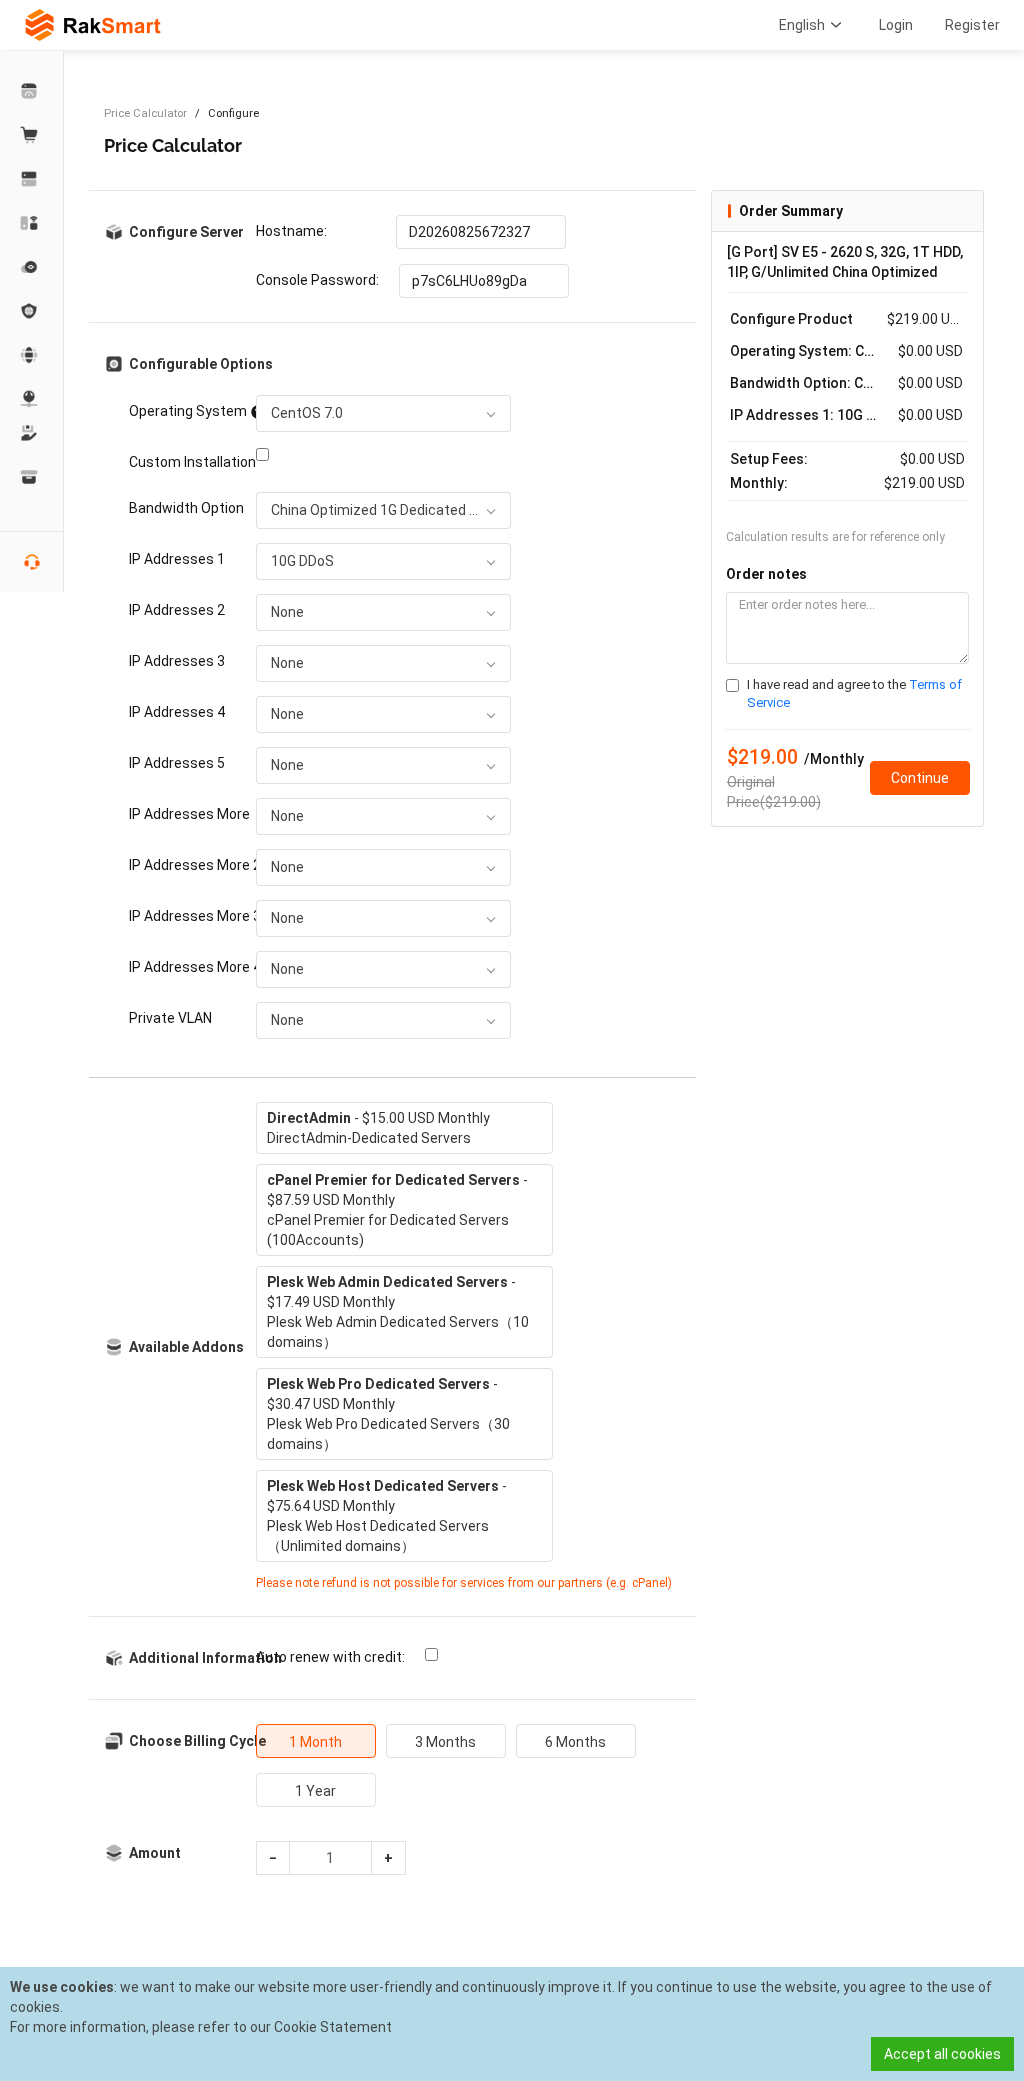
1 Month (315, 1742)
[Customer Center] (32, 91)
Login (896, 25)
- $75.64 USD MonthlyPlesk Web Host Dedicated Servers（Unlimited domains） (387, 1516)
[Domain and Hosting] (32, 355)
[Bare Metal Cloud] (32, 223)
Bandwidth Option (186, 508)
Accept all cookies (942, 2054)
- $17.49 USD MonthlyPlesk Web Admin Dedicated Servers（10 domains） (398, 1312)
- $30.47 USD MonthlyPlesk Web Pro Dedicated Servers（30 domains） (388, 1414)
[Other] (32, 311)
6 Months (575, 1742)
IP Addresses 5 (177, 763)
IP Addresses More (186, 814)
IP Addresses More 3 (186, 916)
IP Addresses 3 (177, 661)
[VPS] (32, 267)
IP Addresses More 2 (186, 865)
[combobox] (383, 413)
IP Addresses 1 (177, 559)
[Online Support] (32, 562)
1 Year (315, 1791)
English (802, 25)
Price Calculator (145, 113)
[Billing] (32, 477)
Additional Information (199, 1658)
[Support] (32, 433)
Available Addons (186, 1347)
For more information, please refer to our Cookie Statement (201, 2027)
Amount (155, 1853)
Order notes (766, 574)
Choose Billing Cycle (197, 1741)
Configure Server (186, 232)
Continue (920, 778)
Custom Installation (186, 462)
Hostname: (291, 231)
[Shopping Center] (32, 135)
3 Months (445, 1742)
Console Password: (317, 280)
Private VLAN (170, 1018)
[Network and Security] (32, 399)
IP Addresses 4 (177, 712)
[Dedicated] (32, 179)
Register (972, 25)
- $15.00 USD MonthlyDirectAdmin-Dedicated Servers (378, 1128)
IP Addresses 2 (177, 610)
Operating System (186, 411)
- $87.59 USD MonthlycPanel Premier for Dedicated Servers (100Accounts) (397, 1210)
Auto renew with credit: (330, 1657)
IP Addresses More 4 (186, 967)
